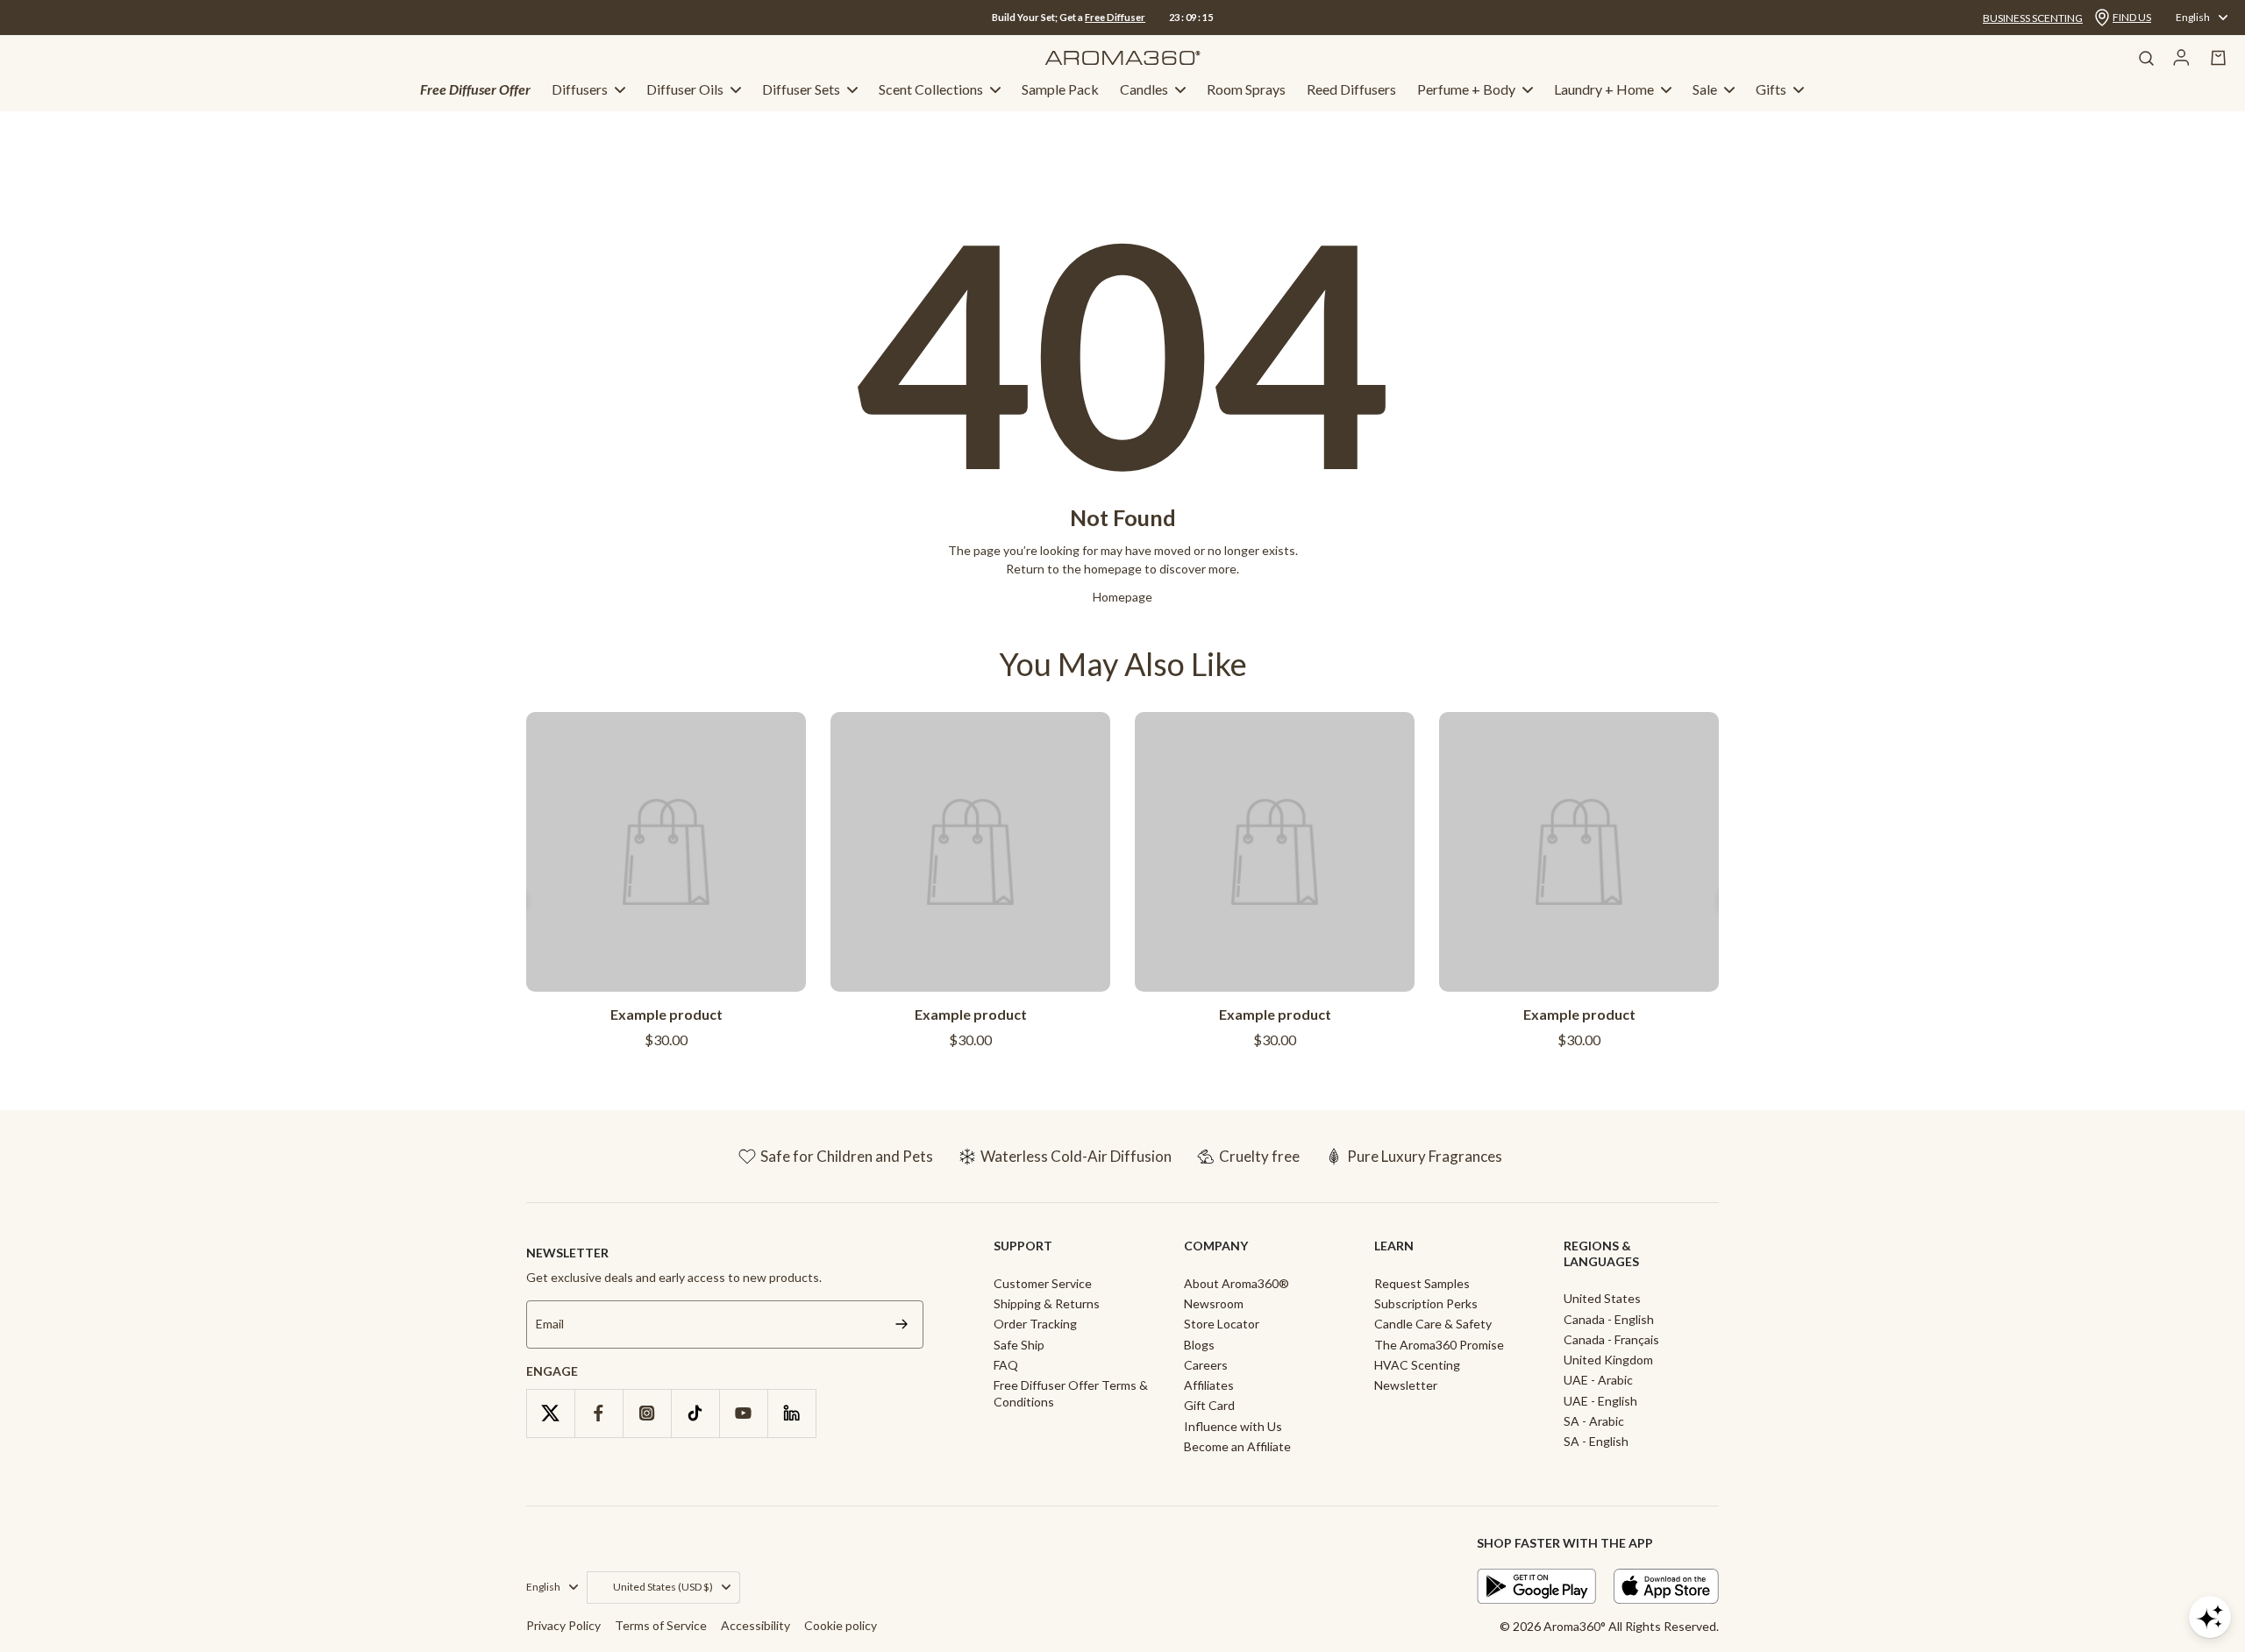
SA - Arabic (1594, 1421)
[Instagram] (647, 1413)
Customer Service (1043, 1283)
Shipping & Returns (1047, 1303)
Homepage (1122, 597)
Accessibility (755, 1625)
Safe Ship (1019, 1345)
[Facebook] (599, 1413)
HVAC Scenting (1417, 1365)
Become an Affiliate (1237, 1446)
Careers (1206, 1365)
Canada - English (1609, 1319)
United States (1602, 1298)
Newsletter (1406, 1385)
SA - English (1596, 1441)
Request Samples (1422, 1283)
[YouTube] (743, 1413)
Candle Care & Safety (1433, 1324)
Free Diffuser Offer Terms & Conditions (1071, 1393)
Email (550, 1324)
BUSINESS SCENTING (2033, 18)
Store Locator (1222, 1324)
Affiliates (1209, 1385)
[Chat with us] (2210, 1617)
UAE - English (1600, 1401)
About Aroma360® (1237, 1283)
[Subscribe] (902, 1324)
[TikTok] (695, 1413)
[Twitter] (550, 1413)
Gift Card (1209, 1405)
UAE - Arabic (1598, 1380)
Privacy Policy (563, 1625)
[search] (2146, 58)
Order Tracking (1035, 1324)
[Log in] (2181, 58)
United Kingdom (1608, 1360)
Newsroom (1214, 1303)
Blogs (1199, 1345)
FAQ (1006, 1365)
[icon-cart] (2219, 58)
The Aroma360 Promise (1439, 1345)
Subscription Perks (1426, 1303)
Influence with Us (1233, 1426)
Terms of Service (661, 1625)
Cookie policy (841, 1625)
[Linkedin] (791, 1413)
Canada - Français (1611, 1339)
